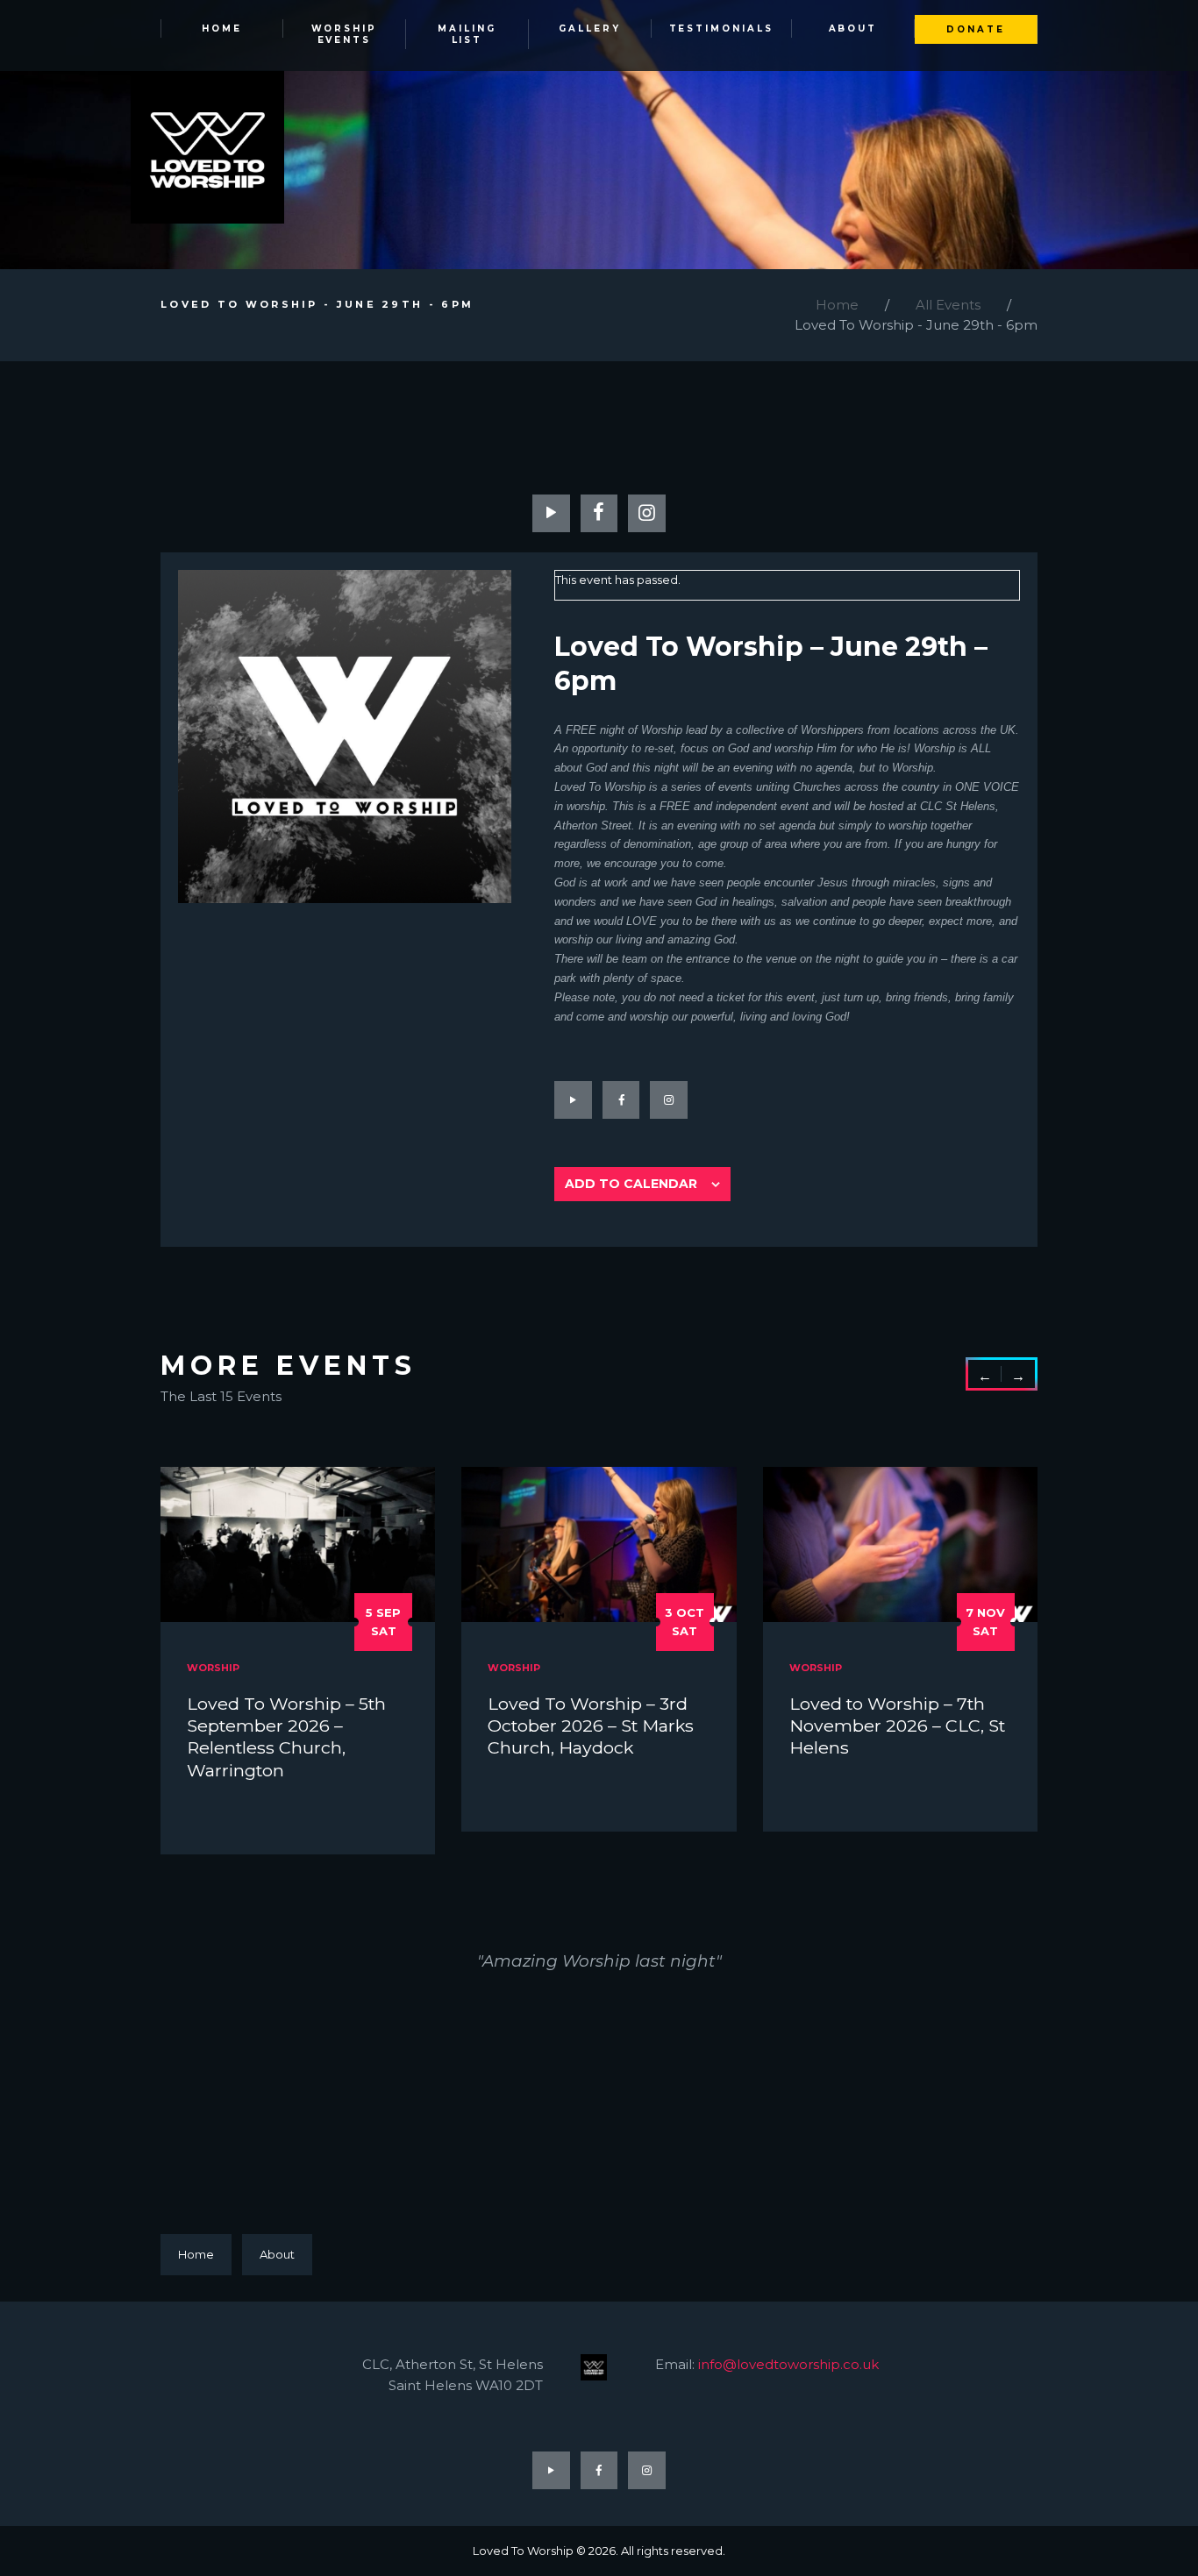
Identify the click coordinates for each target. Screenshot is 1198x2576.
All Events (948, 305)
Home (837, 305)
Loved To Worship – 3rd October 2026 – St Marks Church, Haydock (591, 1726)
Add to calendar (631, 1184)
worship (213, 1668)
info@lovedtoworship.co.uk (788, 2364)
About (277, 2254)
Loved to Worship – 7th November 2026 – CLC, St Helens (897, 1726)
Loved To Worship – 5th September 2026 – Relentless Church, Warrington (286, 1737)
